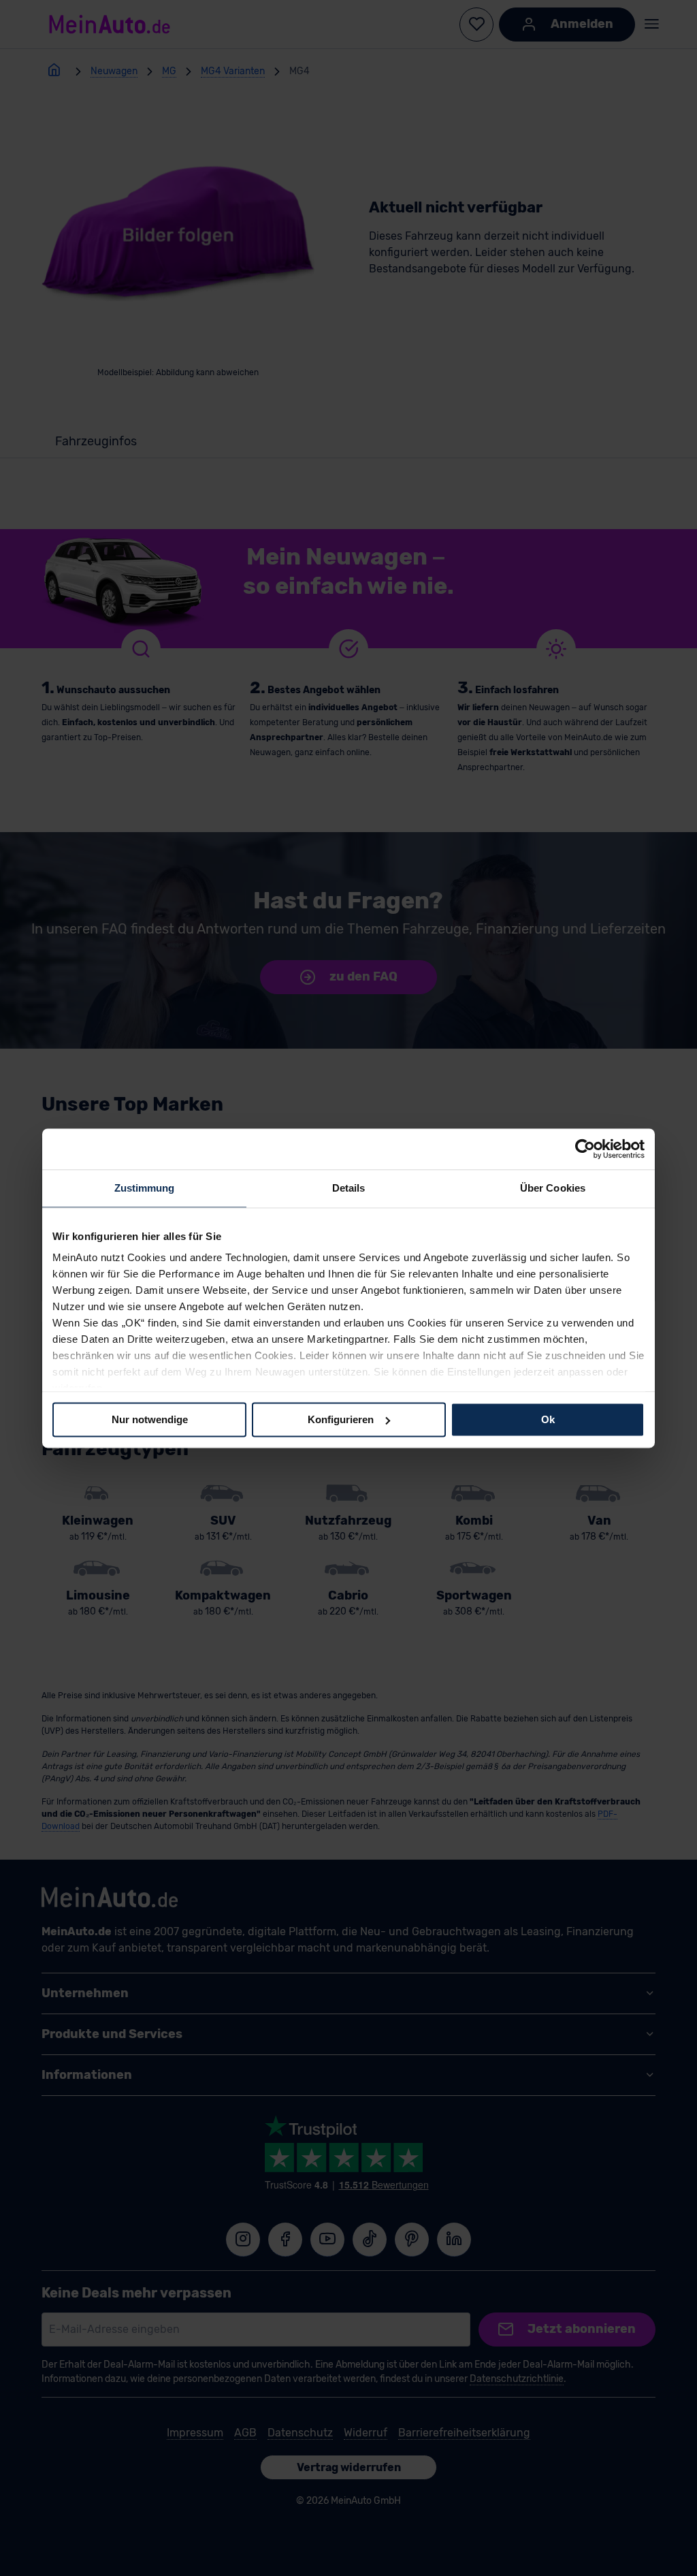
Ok (548, 1419)
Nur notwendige (150, 1419)
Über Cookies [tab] (553, 1188)
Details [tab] (349, 1188)
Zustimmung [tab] (145, 1188)
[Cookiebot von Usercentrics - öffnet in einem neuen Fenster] (585, 1149)
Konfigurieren (341, 1419)
